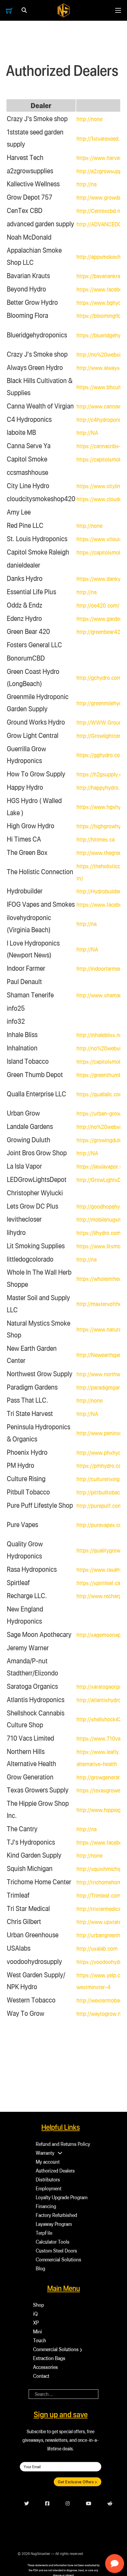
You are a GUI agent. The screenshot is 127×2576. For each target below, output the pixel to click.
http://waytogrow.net (101, 2014)
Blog (40, 2268)
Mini (38, 2331)
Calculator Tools (53, 2242)
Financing (46, 2206)
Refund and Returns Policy (63, 2144)
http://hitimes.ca (96, 839)
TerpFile (44, 2233)
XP (36, 2323)
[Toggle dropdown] (24, 10)
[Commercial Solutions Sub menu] (81, 2350)
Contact (41, 2376)
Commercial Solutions (58, 2259)
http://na (87, 184)
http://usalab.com (97, 1948)
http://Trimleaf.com (99, 1895)
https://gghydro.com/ (101, 755)
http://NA (87, 433)
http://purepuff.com (99, 1506)
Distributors (48, 2179)
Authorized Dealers (55, 2171)
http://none (89, 119)
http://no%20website (101, 354)
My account (48, 2162)
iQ (35, 2314)
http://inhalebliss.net (100, 1035)
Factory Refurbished (56, 2215)
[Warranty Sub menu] (60, 2153)
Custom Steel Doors (56, 2251)
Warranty (45, 2153)
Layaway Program (54, 2224)
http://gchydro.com (99, 678)
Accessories (45, 2367)
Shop (39, 2305)
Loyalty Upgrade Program (62, 2197)
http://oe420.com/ (98, 605)
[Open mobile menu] (118, 10)
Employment (49, 2188)
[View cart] (9, 11)
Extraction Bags (49, 2358)
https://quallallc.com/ (101, 1094)
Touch (40, 2340)
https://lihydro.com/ (100, 1233)
